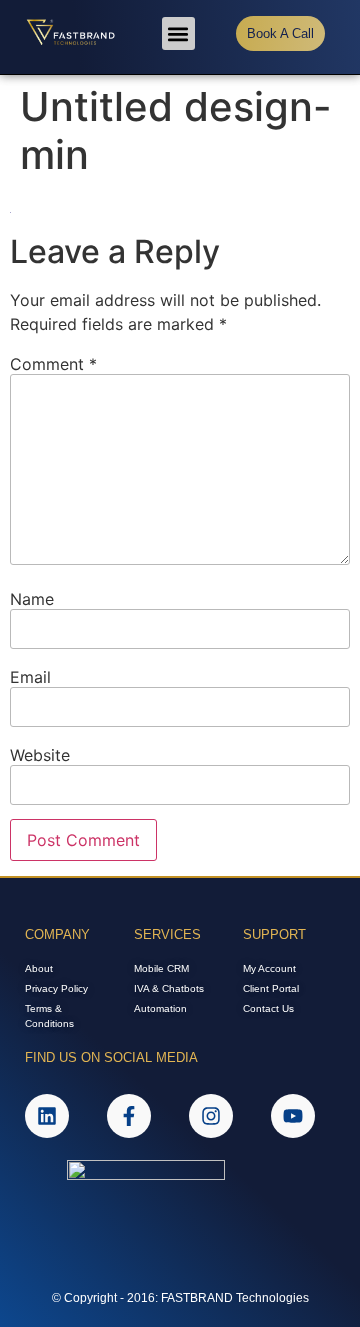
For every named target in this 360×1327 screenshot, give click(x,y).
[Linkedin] (47, 1116)
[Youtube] (293, 1116)
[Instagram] (211, 1116)
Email (30, 677)
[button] (178, 33)
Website (40, 755)
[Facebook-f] (129, 1116)
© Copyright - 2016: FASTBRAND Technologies (180, 1298)
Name (32, 599)
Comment (53, 364)
